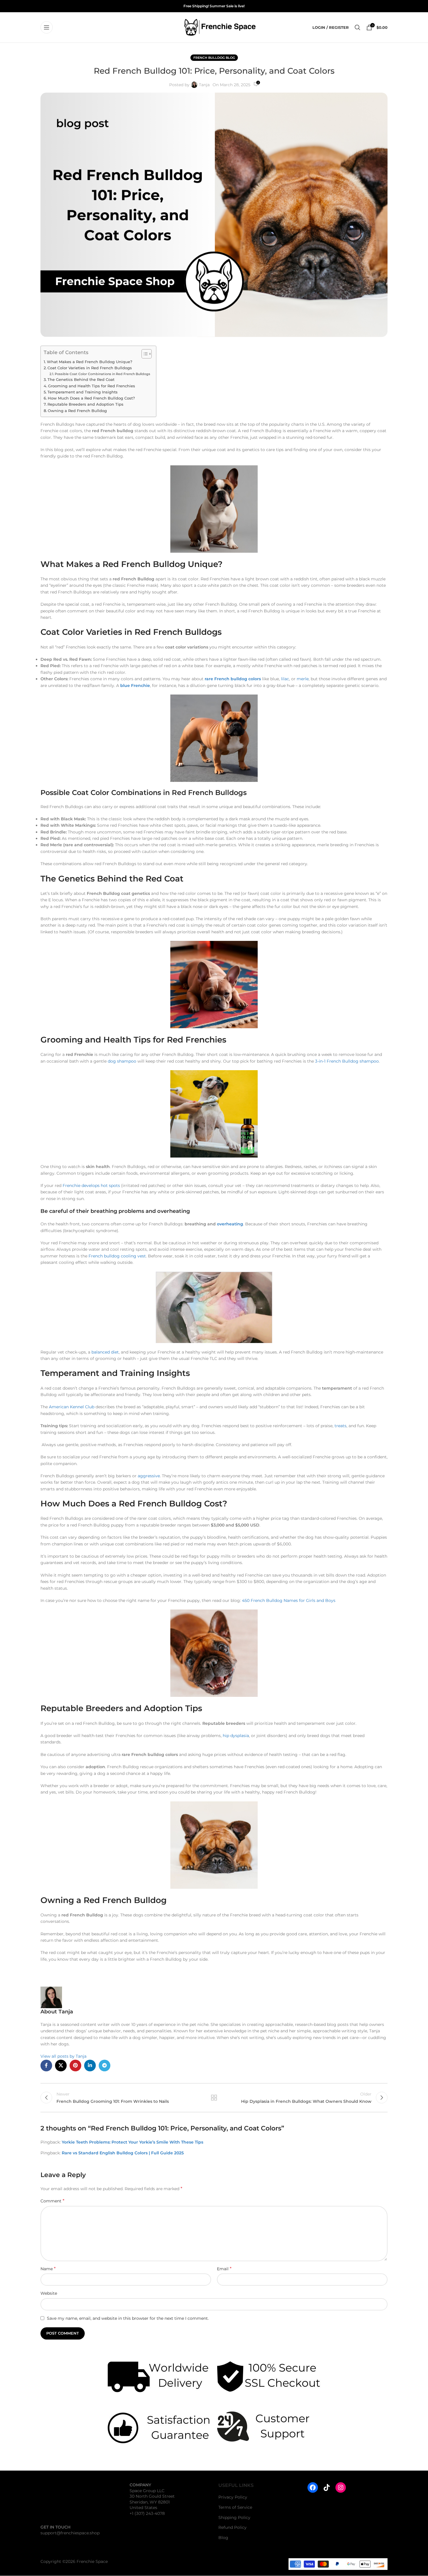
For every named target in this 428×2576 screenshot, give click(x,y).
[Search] (358, 27)
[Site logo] (220, 27)
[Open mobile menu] (47, 27)
